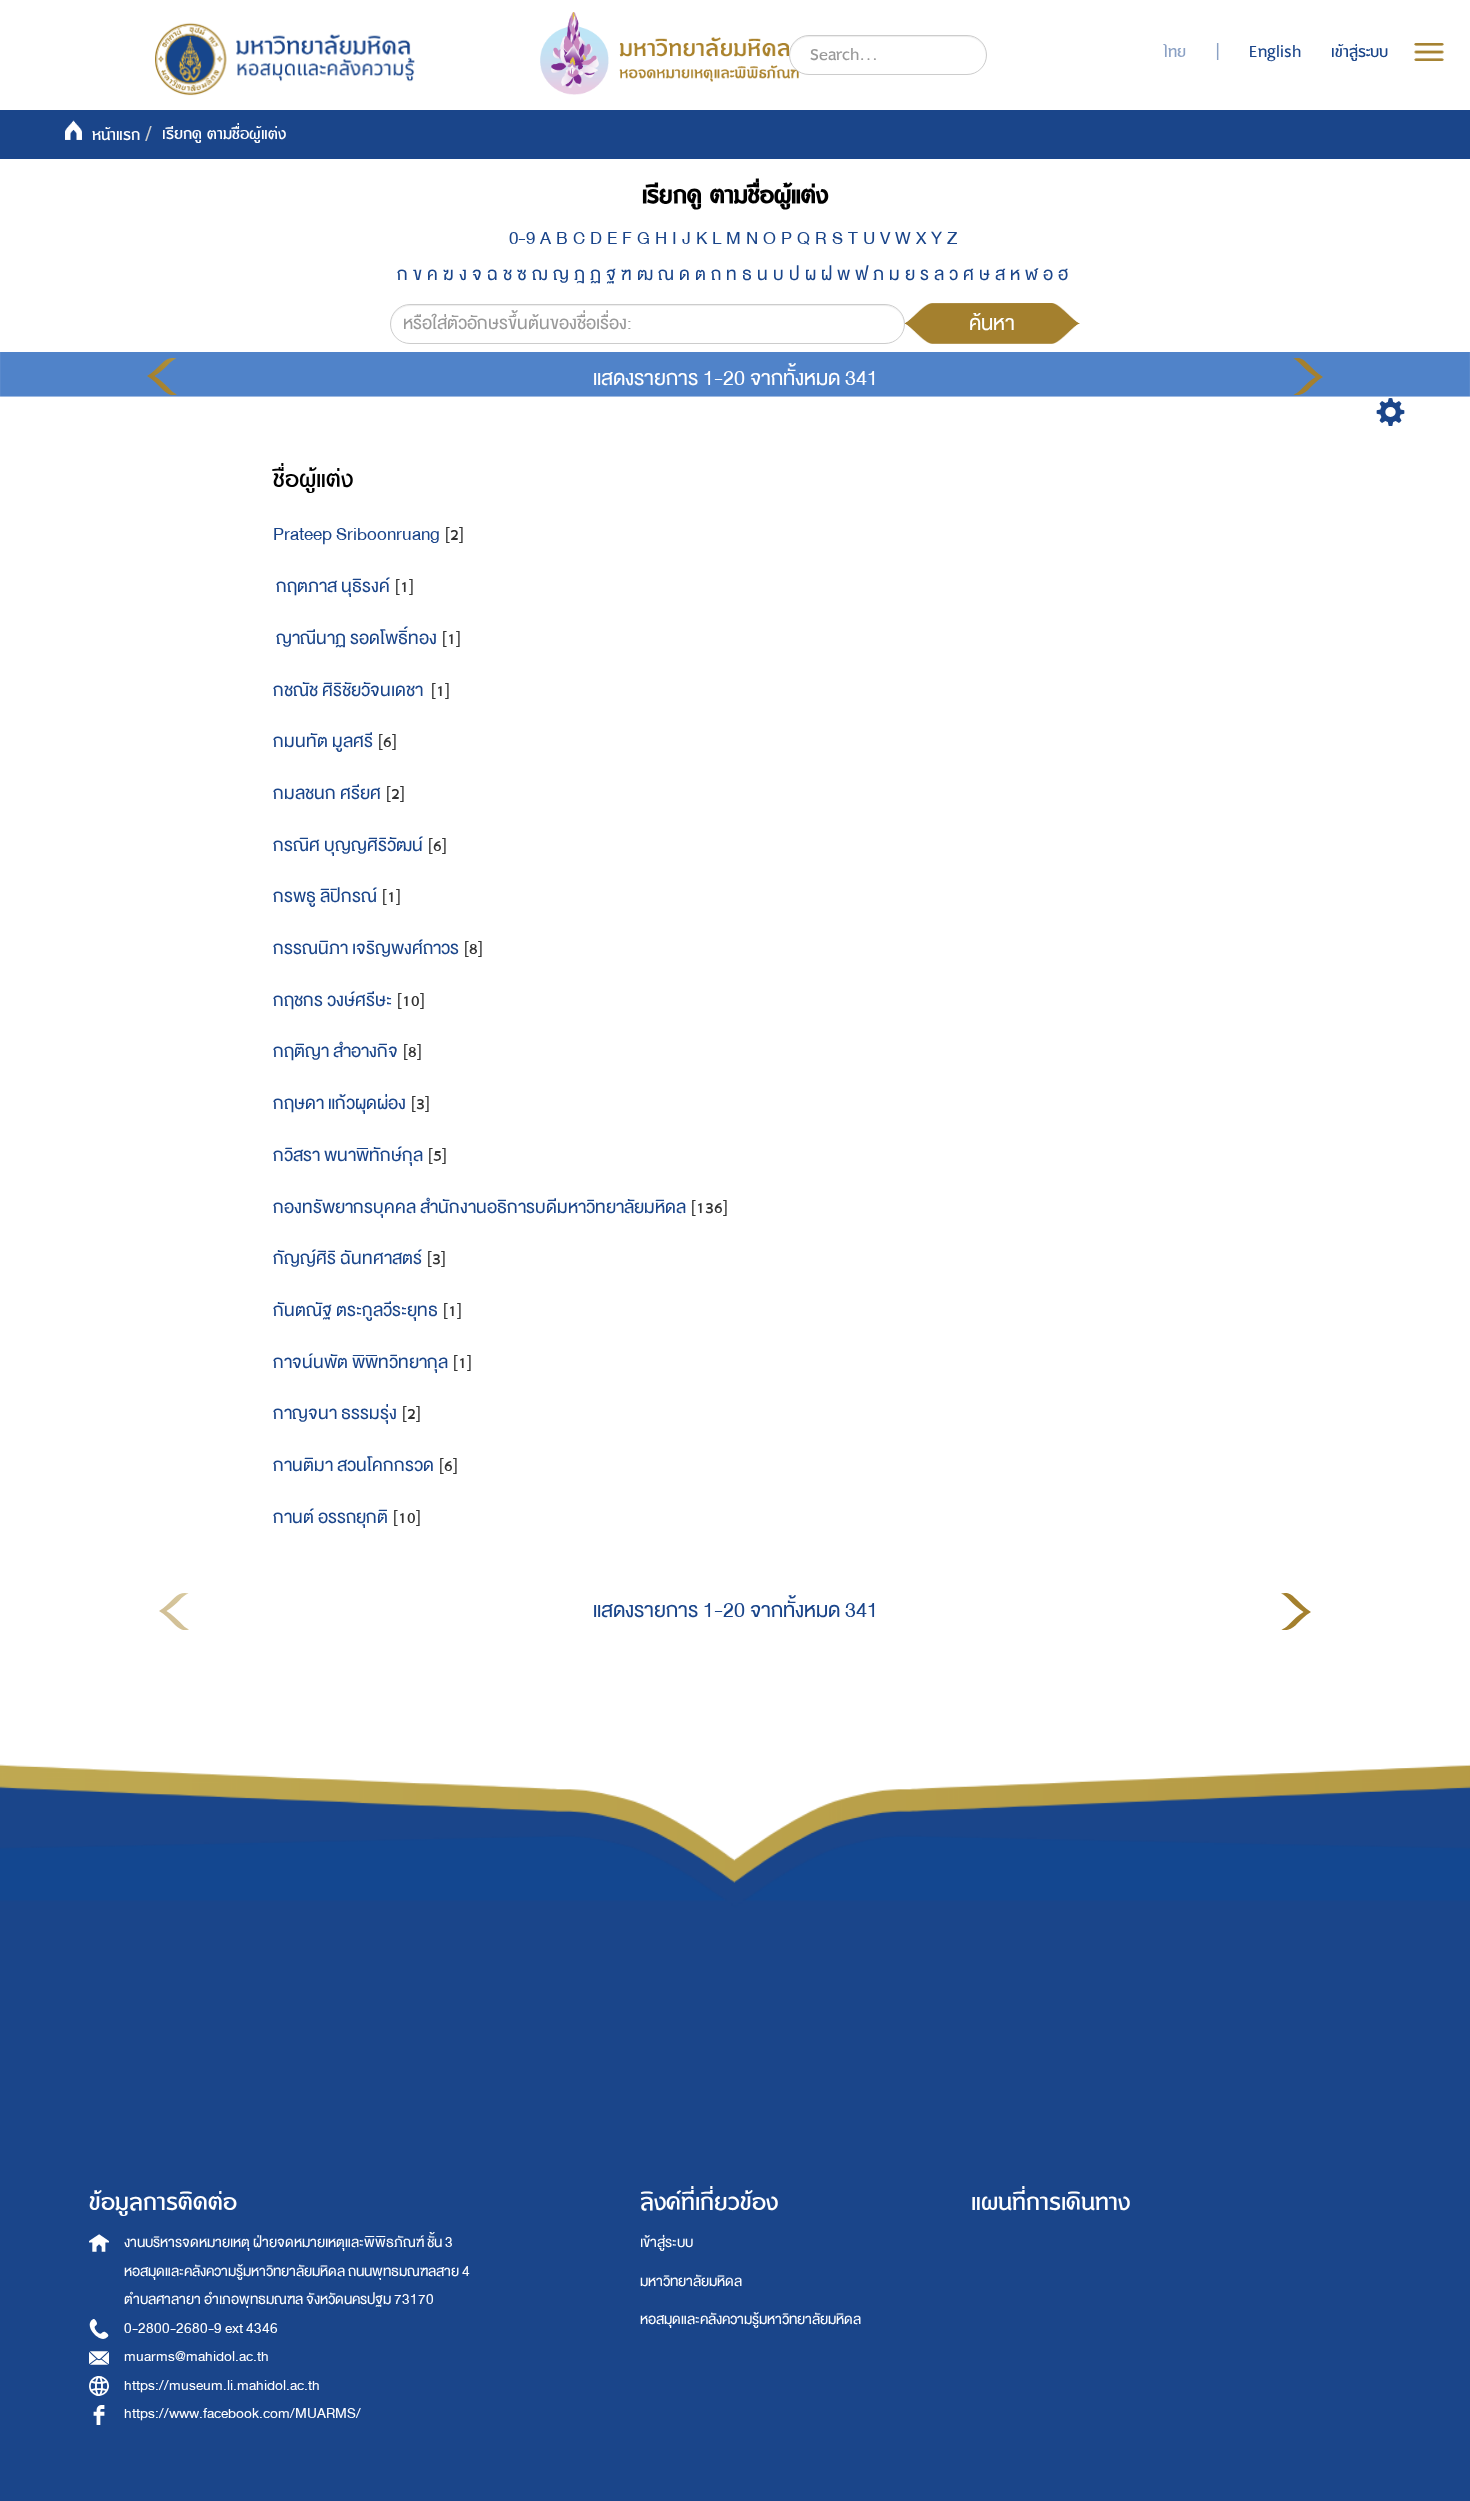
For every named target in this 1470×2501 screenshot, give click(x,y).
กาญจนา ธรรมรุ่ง (335, 1413)
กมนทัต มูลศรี (323, 741)
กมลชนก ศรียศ (327, 793)
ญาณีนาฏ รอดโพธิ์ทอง (355, 638)
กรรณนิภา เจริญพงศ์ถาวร (366, 948)
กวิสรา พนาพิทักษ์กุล (348, 1155)
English (1275, 52)
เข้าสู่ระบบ (666, 2242)
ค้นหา (992, 323)
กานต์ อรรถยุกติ (330, 1517)
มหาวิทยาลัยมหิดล (691, 2281)
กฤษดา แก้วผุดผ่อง (339, 1103)
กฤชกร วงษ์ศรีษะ (332, 1000)
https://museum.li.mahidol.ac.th (222, 2385)
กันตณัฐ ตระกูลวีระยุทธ (355, 1310)
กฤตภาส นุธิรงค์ (331, 586)
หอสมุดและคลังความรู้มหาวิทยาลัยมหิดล (750, 2319)
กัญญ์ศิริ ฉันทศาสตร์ (347, 1258)
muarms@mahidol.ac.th (196, 2356)
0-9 (522, 238)
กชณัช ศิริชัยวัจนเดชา (349, 690)
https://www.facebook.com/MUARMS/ (242, 2413)
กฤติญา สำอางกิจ (335, 1051)
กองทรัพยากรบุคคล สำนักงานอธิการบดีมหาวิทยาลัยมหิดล (479, 1207)
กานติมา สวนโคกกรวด (353, 1465)
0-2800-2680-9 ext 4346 (201, 2328)
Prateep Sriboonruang (356, 534)
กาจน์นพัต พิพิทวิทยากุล (360, 1362)
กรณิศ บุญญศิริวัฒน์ (348, 845)
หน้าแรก (116, 135)
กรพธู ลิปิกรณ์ (325, 896)
